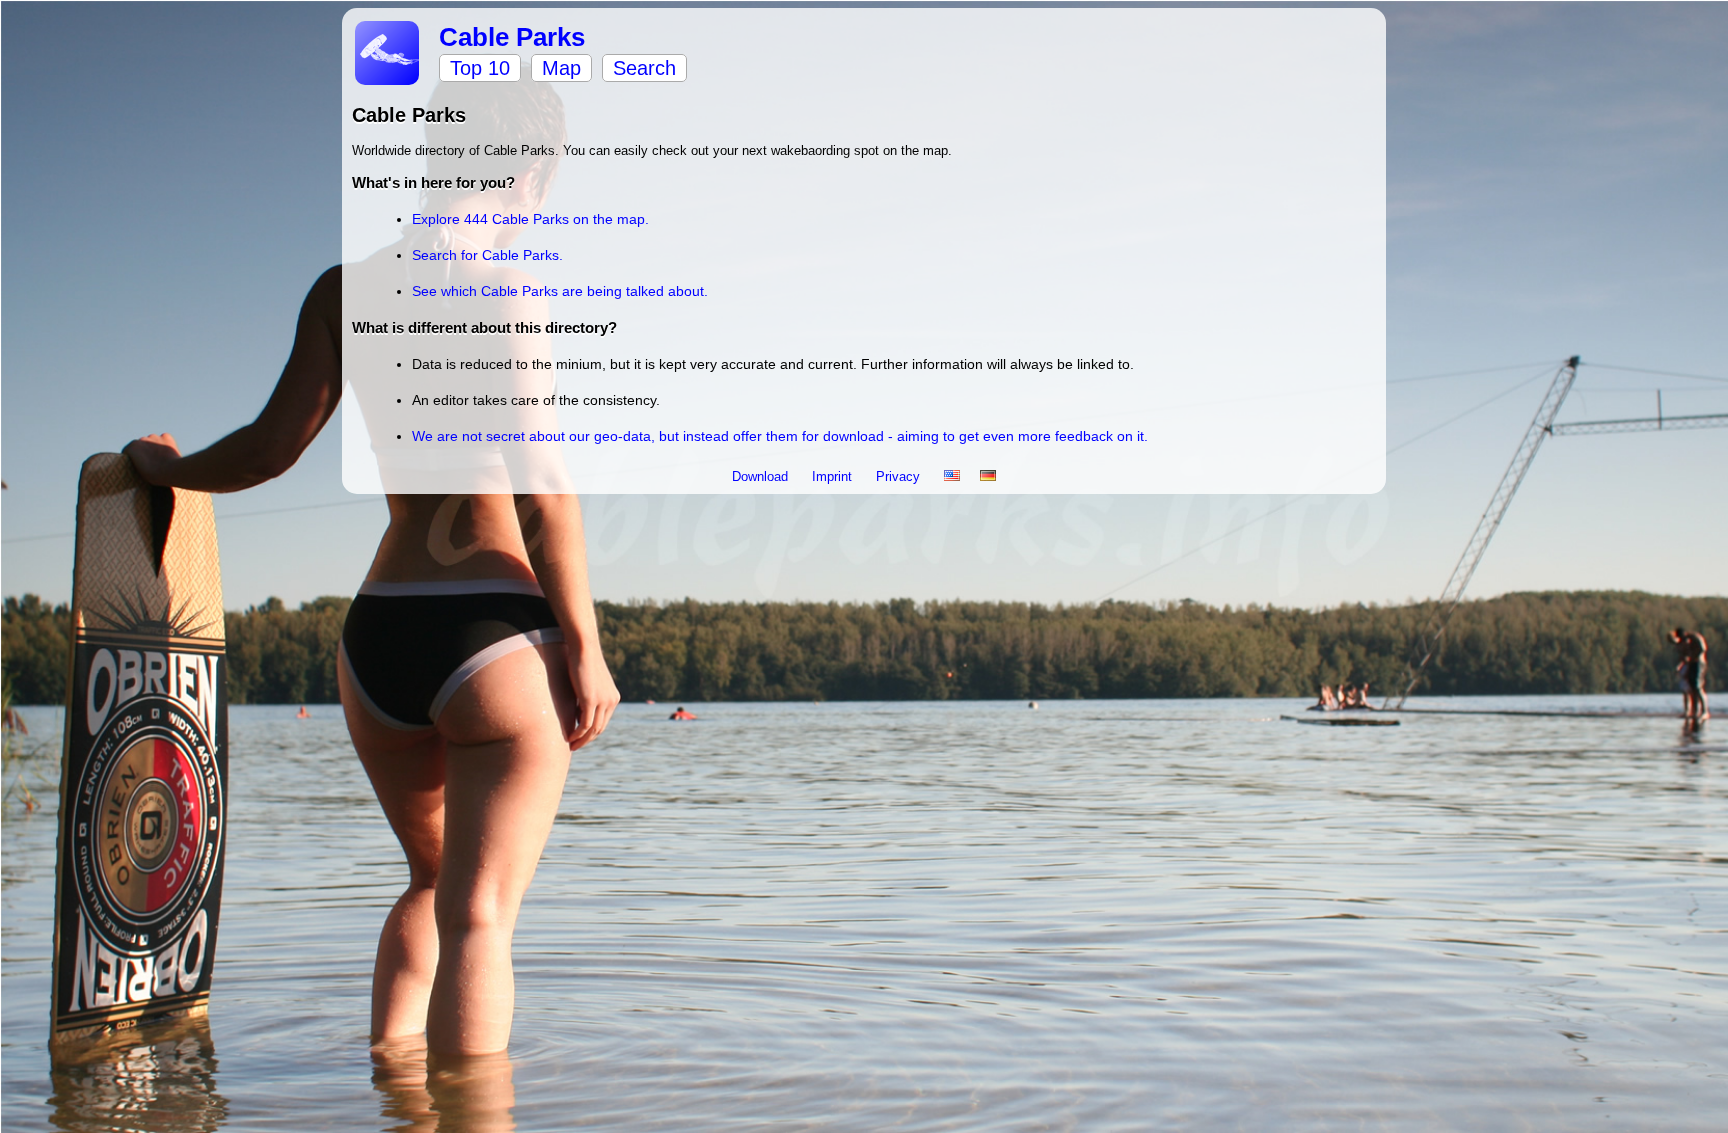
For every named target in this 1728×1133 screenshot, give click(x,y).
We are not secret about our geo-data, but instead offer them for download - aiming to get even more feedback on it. (780, 436)
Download (762, 476)
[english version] (952, 476)
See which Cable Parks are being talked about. (560, 291)
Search (644, 68)
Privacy (900, 476)
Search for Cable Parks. (487, 255)
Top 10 (480, 68)
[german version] (988, 476)
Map (561, 68)
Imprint (834, 476)
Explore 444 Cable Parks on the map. (530, 219)
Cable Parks (512, 37)
